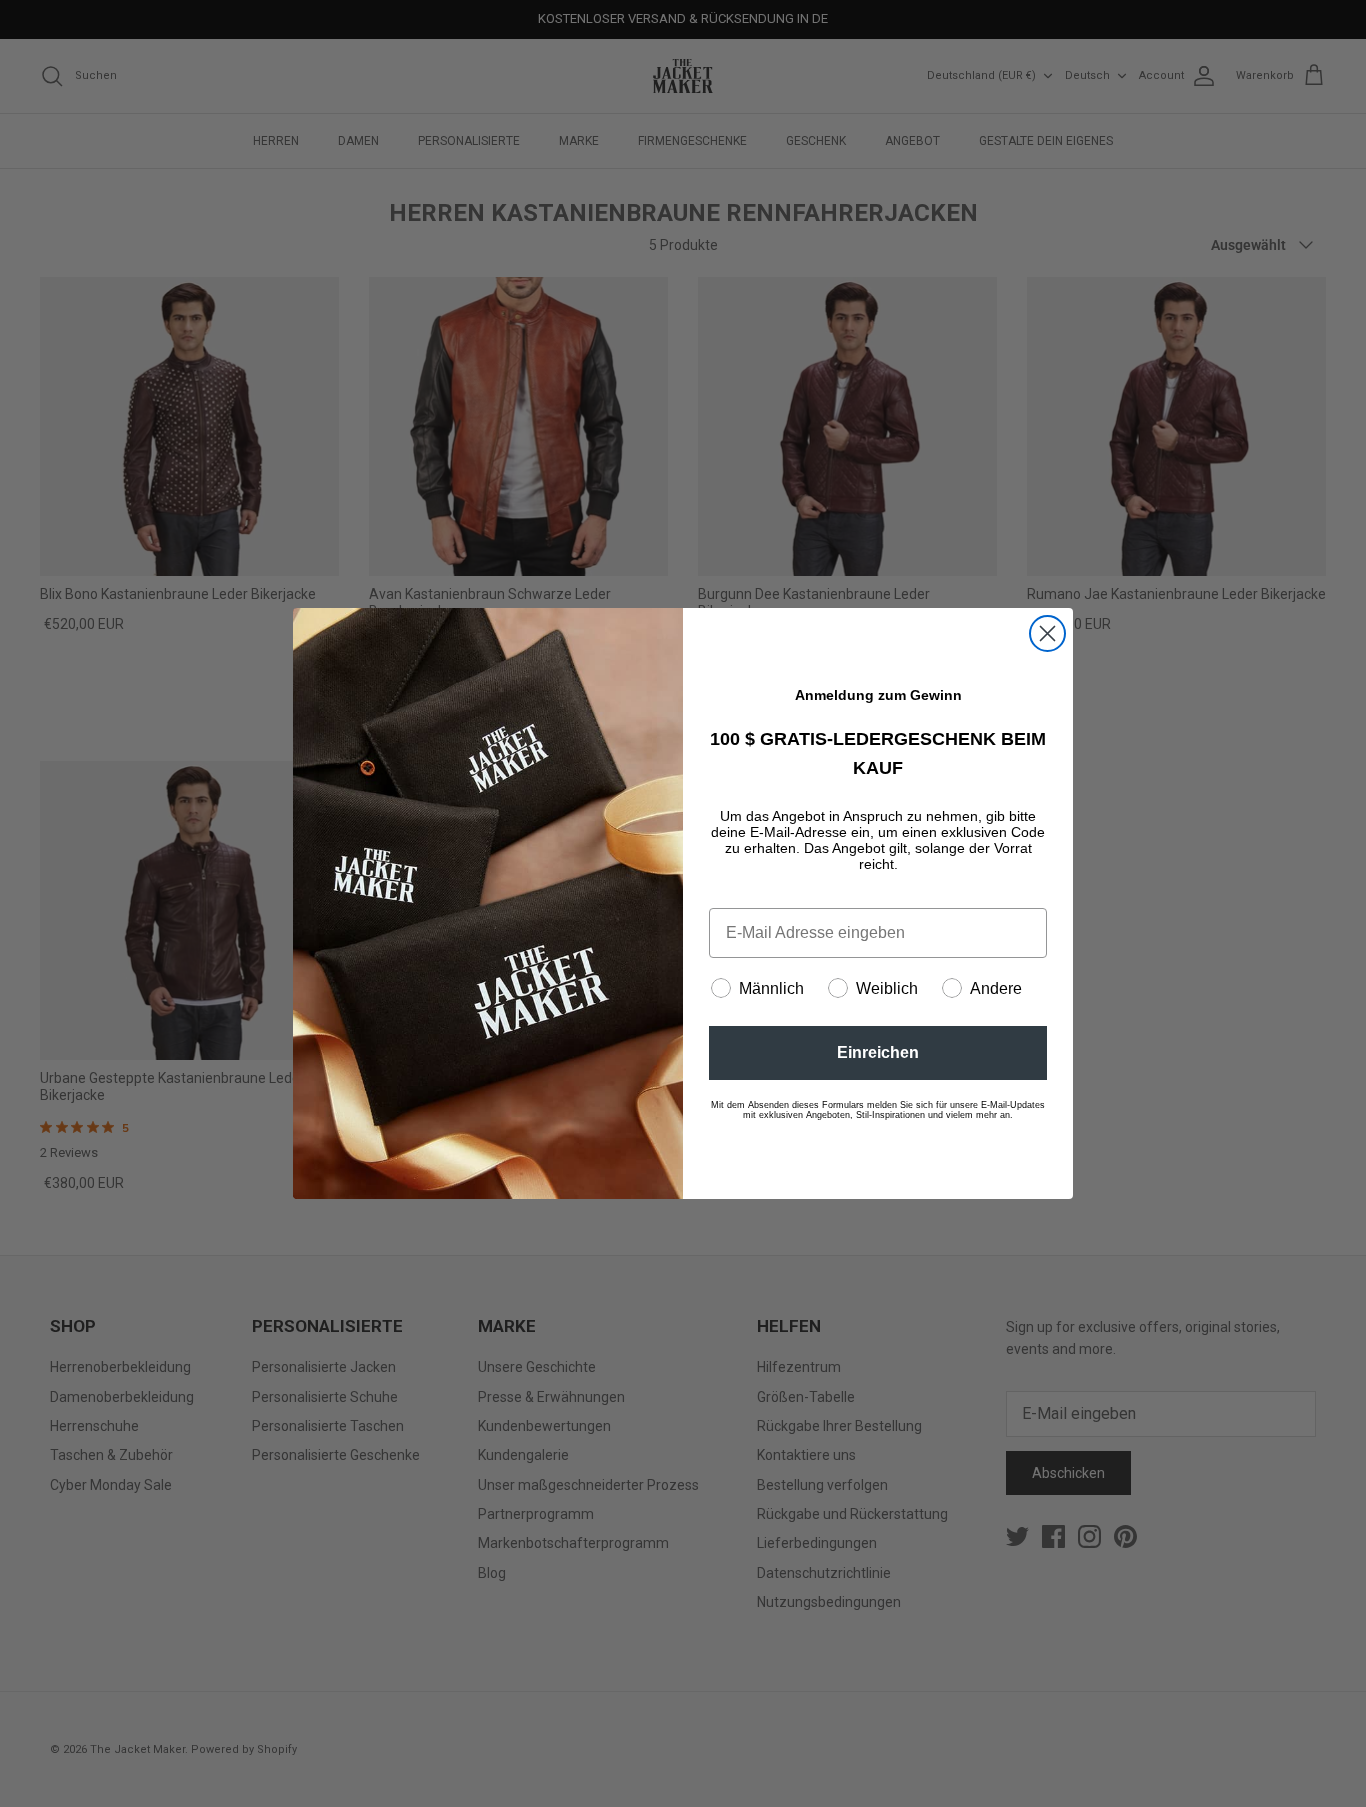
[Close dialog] (1047, 633)
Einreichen (878, 1052)
